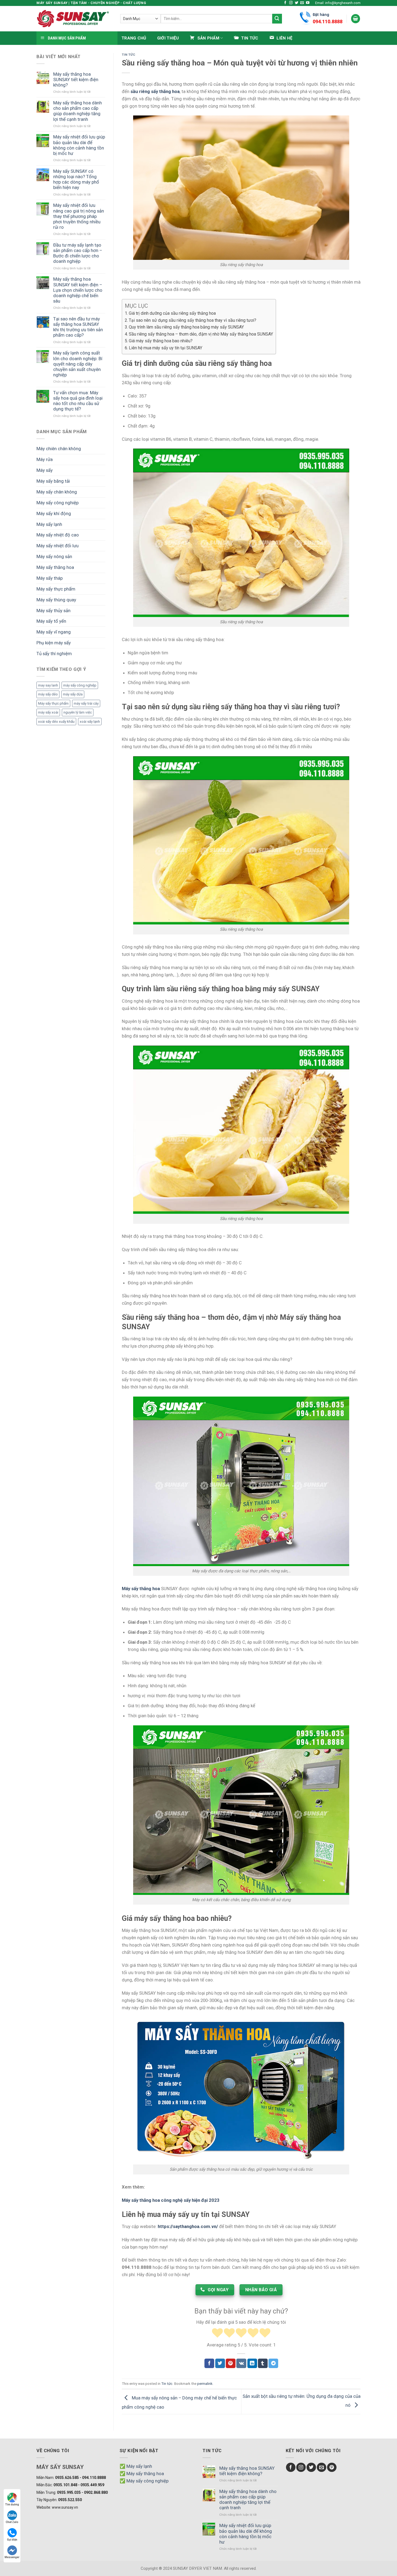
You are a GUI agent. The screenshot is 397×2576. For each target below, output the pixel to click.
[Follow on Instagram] (291, 3)
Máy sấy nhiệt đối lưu (58, 546)
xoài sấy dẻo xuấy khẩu (56, 722)
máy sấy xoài (48, 712)
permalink (205, 2384)
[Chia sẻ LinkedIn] (252, 2363)
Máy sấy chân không (57, 492)
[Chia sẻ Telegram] (273, 2363)
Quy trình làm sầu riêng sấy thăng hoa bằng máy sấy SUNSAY (186, 327)
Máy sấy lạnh (49, 524)
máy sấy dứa (73, 694)
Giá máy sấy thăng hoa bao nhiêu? (161, 341)
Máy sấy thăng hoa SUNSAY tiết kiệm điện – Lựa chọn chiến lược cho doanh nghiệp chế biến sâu (78, 290)
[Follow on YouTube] (308, 3)
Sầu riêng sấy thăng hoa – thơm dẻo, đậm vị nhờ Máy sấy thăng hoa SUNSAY (201, 334)
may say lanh (48, 685)
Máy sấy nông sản (54, 556)
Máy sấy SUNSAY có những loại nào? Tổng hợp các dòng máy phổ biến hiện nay (76, 179)
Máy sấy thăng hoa (55, 567)
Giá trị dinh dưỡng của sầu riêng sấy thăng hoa (172, 313)
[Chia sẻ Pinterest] (231, 2363)
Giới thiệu (168, 38)
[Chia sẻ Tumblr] (263, 2363)
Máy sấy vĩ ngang (54, 632)
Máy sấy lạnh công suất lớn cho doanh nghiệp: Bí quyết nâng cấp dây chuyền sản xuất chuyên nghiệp (78, 364)
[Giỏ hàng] (356, 19)
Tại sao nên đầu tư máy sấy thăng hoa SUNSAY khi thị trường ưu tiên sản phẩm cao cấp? (78, 327)
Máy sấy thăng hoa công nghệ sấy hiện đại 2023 (171, 2200)
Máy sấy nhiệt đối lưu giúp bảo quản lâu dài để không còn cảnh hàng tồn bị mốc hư (79, 145)
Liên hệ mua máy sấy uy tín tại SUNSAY (166, 348)
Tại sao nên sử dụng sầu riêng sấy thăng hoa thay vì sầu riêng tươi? (193, 320)
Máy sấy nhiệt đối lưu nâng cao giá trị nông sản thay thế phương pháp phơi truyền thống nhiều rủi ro (79, 216)
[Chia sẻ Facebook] (209, 2363)
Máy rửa (45, 459)
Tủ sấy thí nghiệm (54, 654)
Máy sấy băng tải (53, 481)
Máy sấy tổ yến (51, 621)
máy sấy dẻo (48, 694)
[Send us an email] (302, 3)
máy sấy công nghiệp (80, 685)
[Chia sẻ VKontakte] (241, 2363)
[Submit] (277, 19)
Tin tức (129, 55)
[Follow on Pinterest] (332, 2467)
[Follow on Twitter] (297, 3)
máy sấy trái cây (86, 703)
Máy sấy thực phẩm (56, 589)
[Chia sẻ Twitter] (220, 2363)
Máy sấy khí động (54, 513)
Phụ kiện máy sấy (54, 643)
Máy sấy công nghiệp (58, 503)
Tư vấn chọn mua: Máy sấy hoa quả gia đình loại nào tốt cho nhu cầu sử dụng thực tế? (78, 401)
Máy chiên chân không (59, 449)
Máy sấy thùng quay (56, 600)
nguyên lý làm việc (78, 712)
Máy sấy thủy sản (53, 611)
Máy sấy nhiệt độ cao (58, 535)
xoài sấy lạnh (90, 722)
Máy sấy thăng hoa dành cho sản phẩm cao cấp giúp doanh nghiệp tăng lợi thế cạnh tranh (78, 111)
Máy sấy (45, 470)
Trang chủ (134, 38)
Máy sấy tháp (50, 578)
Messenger (12, 2557)
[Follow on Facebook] (285, 3)
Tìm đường (12, 2504)
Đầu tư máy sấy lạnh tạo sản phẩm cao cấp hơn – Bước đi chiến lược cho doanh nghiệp (78, 253)
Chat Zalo (12, 2522)
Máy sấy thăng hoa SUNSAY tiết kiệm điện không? (76, 79)
